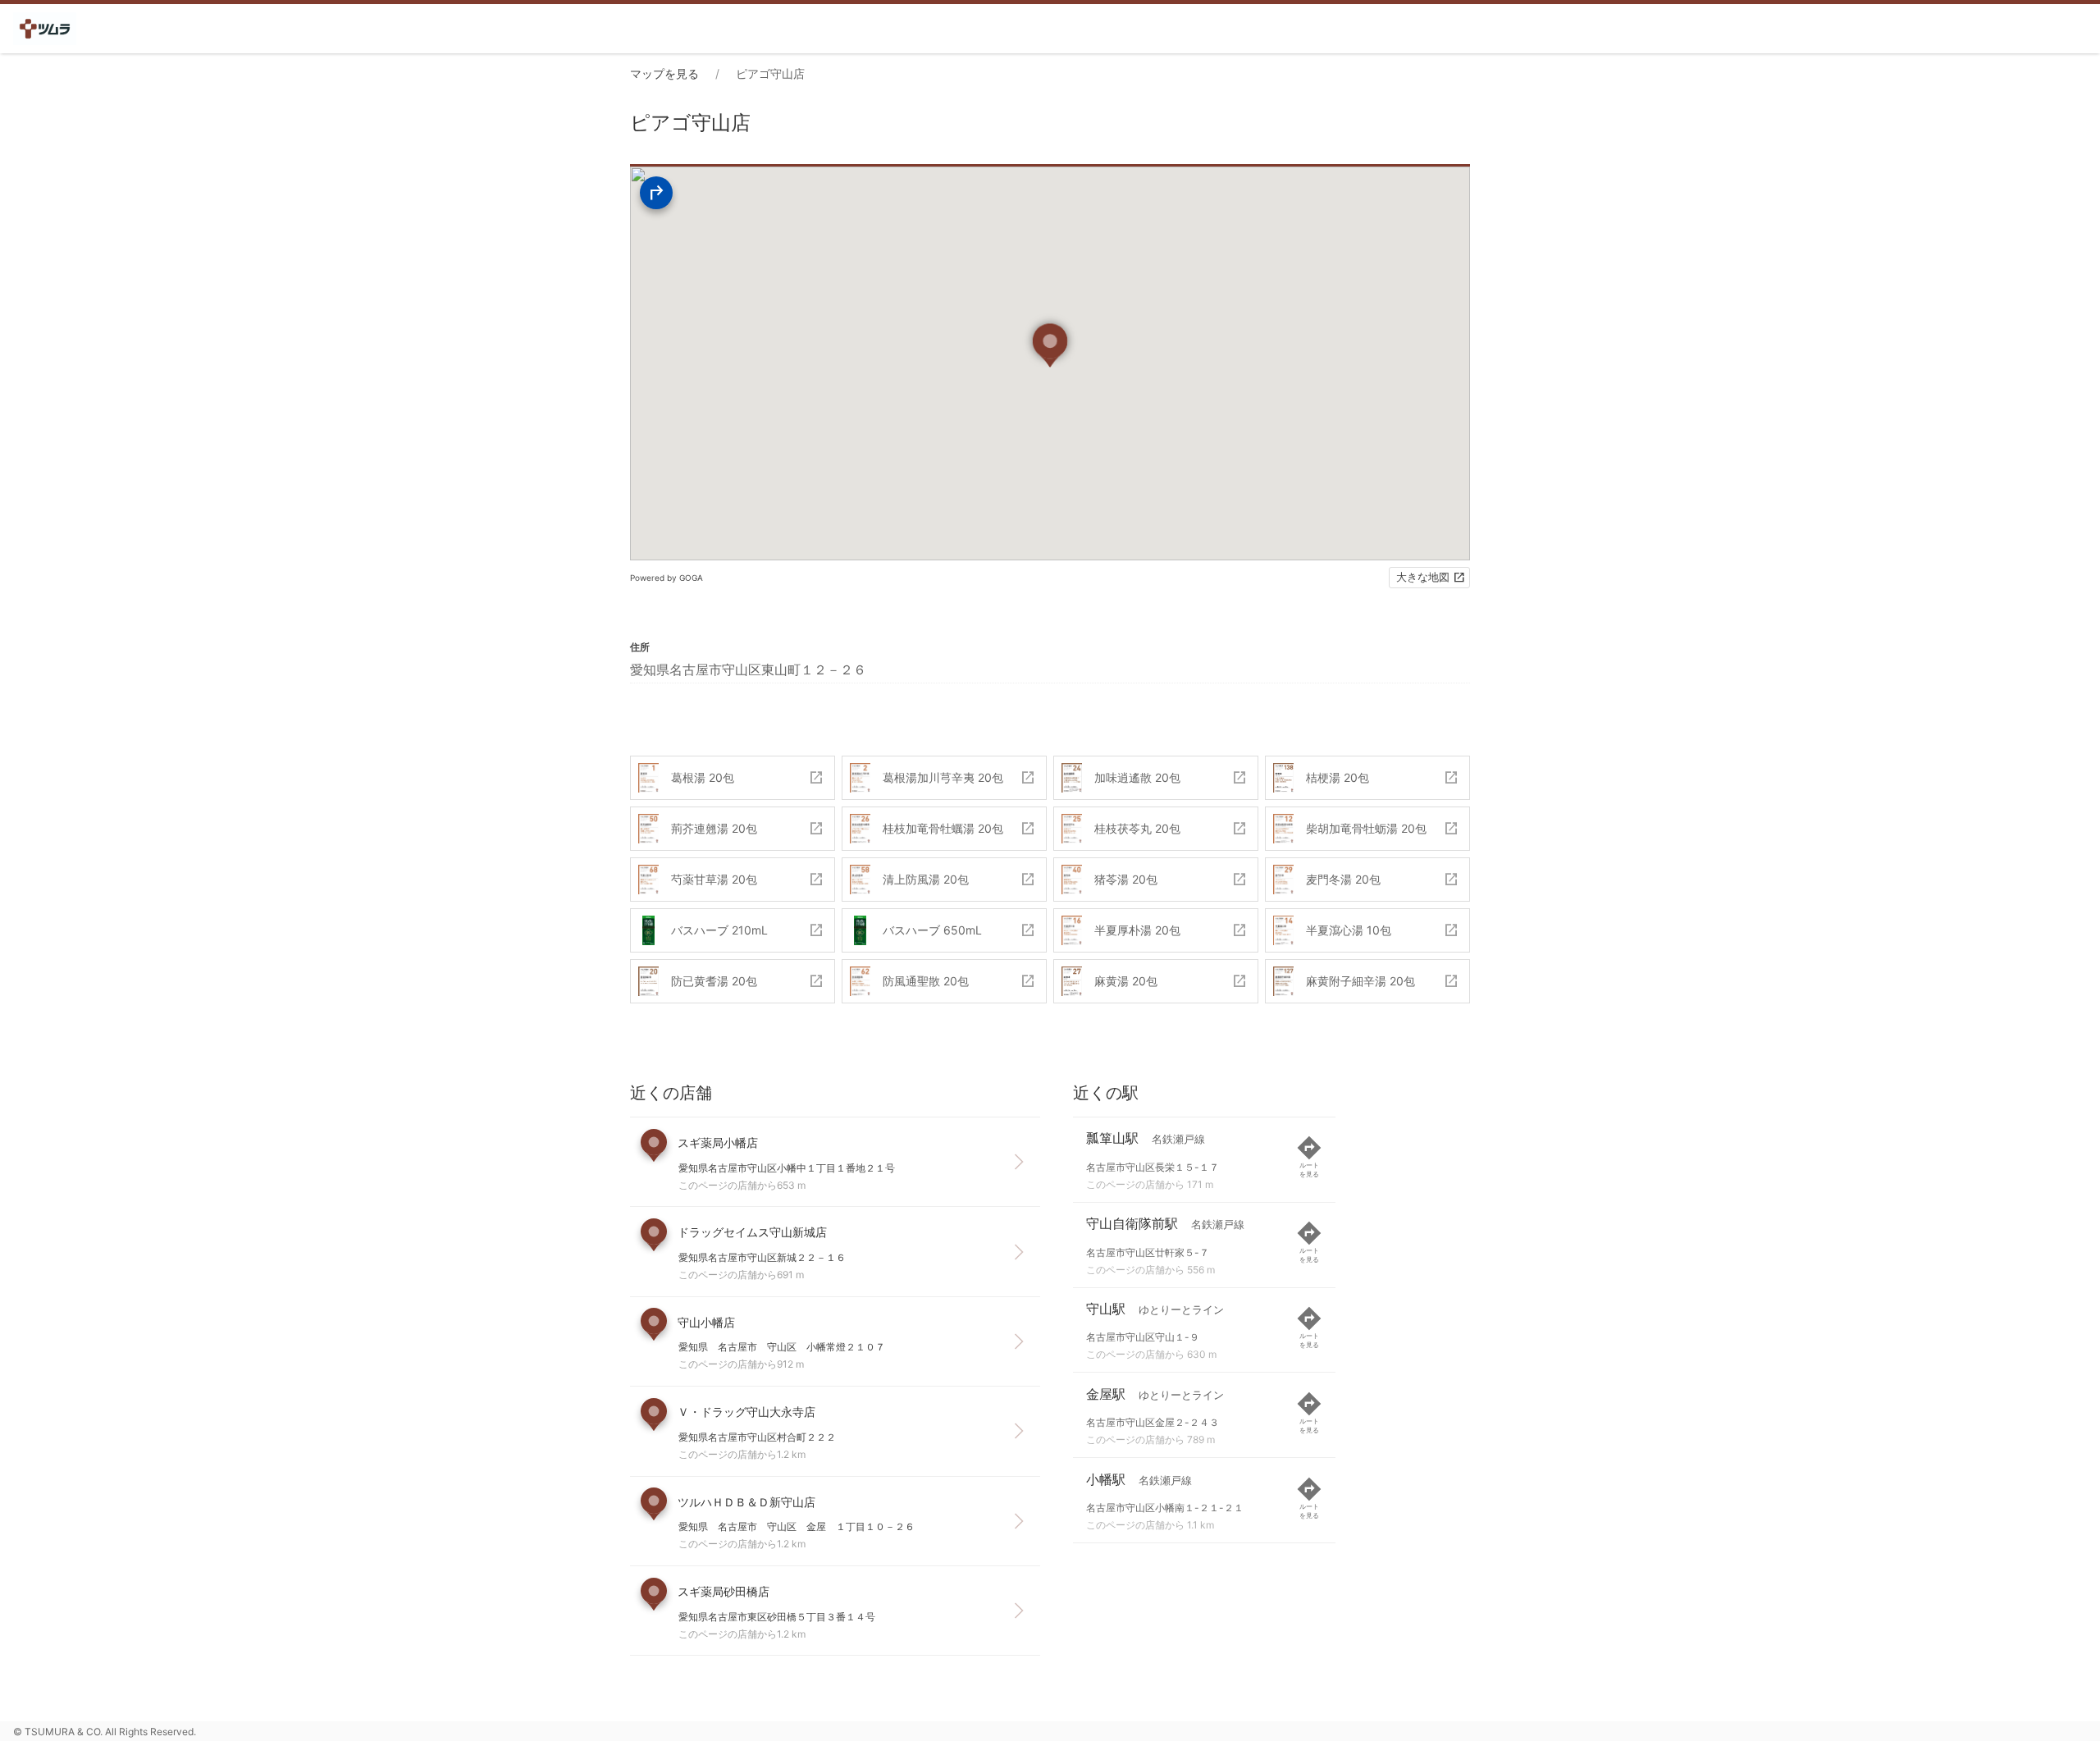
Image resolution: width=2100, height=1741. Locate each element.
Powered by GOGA (667, 578)
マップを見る (664, 73)
